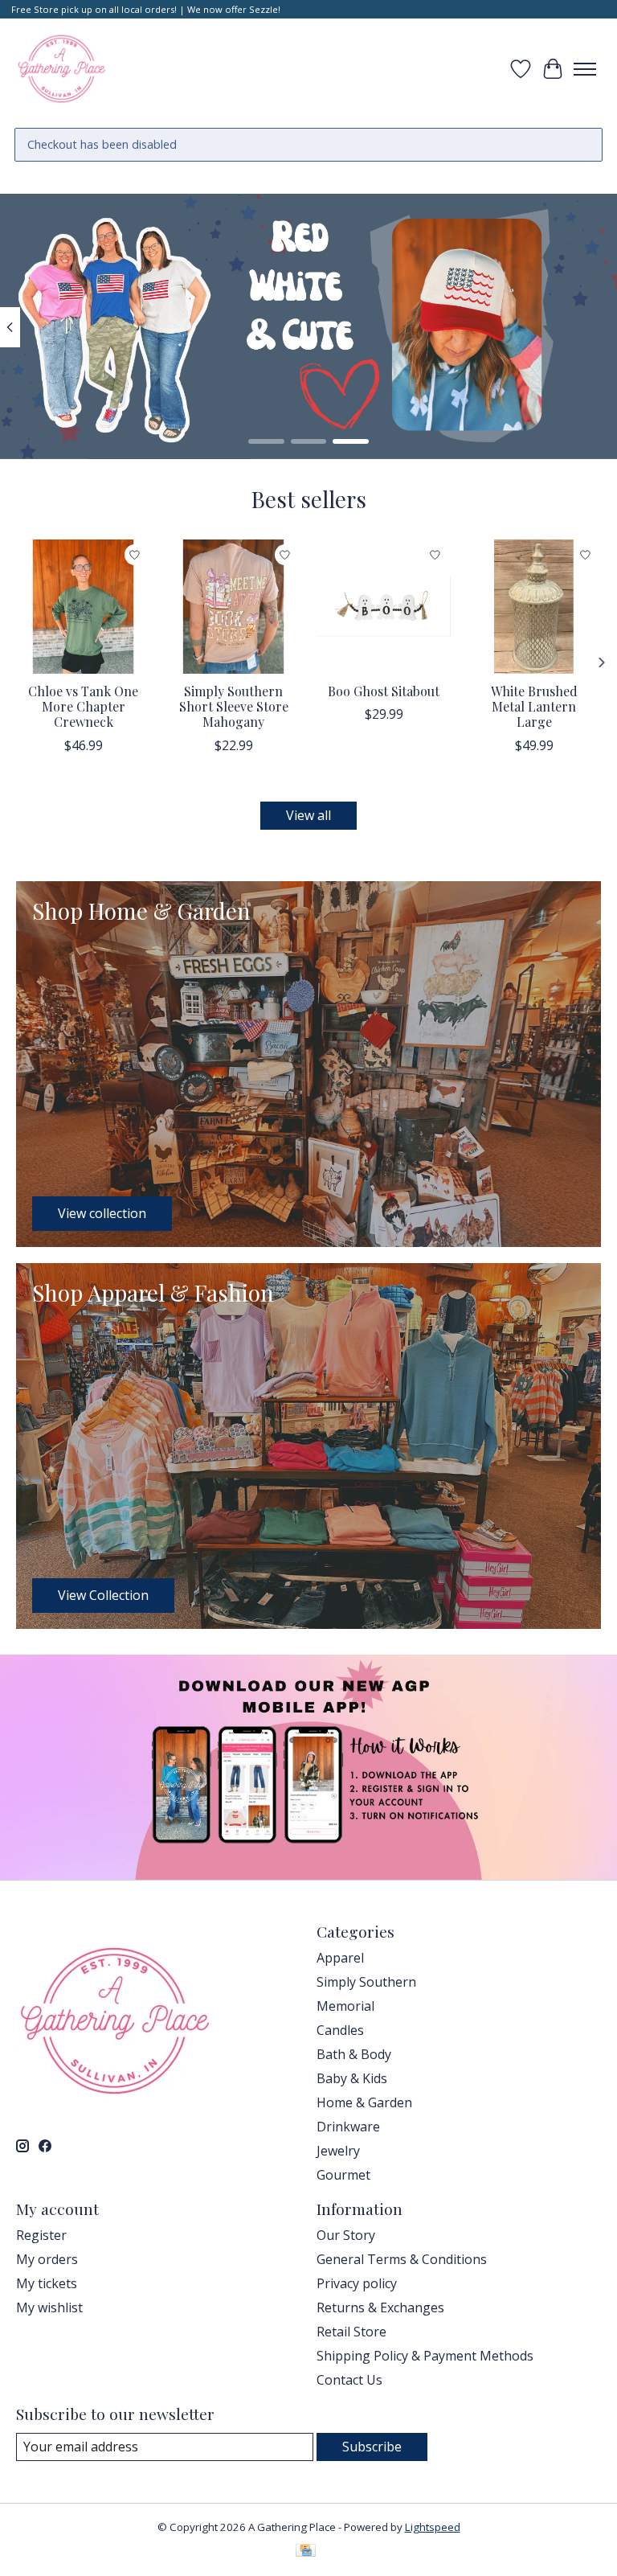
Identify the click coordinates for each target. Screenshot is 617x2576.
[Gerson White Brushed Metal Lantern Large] (534, 607)
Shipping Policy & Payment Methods (425, 2356)
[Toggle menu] (585, 69)
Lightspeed (433, 2527)
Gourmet (343, 2175)
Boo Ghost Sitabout (384, 691)
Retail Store (351, 2332)
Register (41, 2235)
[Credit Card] (306, 2552)
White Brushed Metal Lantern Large (534, 706)
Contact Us (349, 2380)
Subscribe (372, 2447)
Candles (340, 2030)
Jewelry (338, 2151)
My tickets (47, 2283)
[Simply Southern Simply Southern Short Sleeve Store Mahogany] (233, 607)
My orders (47, 2259)
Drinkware (348, 2127)
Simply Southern (366, 1982)
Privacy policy (357, 2283)
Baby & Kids (352, 2078)
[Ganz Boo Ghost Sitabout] (384, 607)
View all (308, 815)
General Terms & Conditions (402, 2259)
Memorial (345, 2006)
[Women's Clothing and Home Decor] (61, 69)
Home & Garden (364, 2102)
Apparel (340, 1958)
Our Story (346, 2235)
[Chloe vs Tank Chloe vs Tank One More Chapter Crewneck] (83, 607)
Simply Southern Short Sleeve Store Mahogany (234, 706)
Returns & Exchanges (380, 2307)
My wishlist (49, 2307)
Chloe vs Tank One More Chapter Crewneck (83, 706)
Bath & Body (354, 2054)
